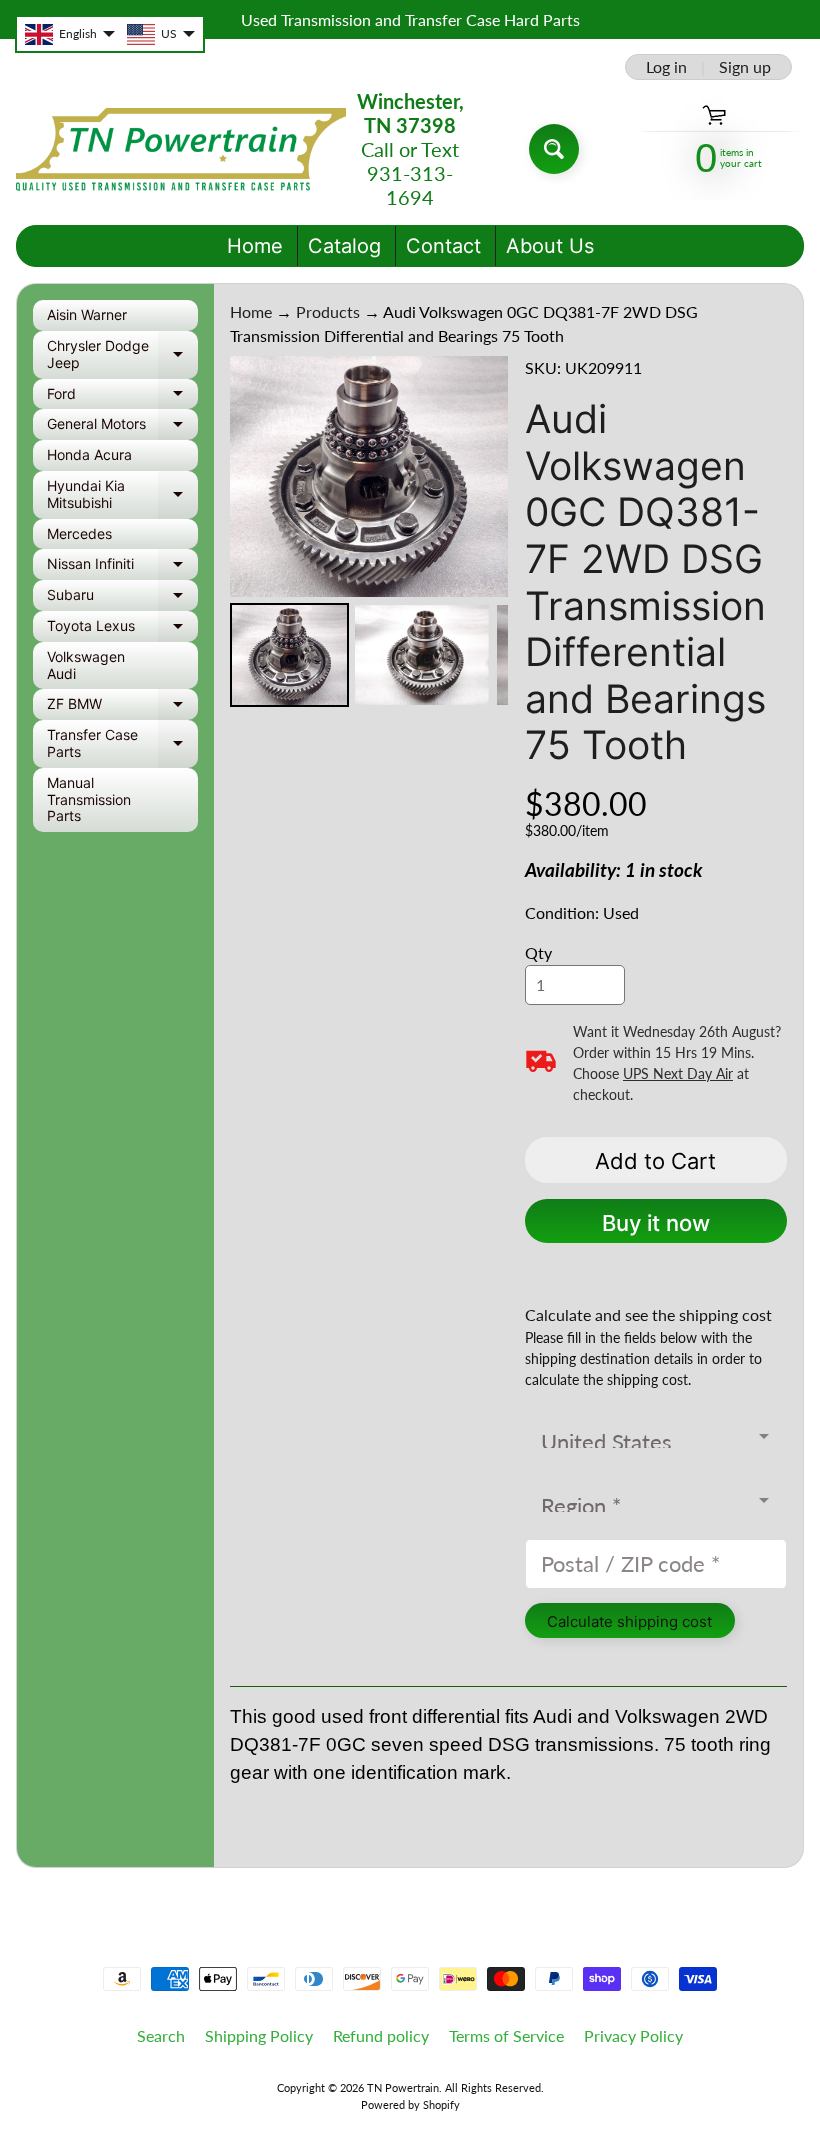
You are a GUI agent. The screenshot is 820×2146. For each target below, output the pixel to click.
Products (328, 311)
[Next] (479, 476)
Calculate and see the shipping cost (648, 1314)
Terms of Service (506, 2035)
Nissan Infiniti (122, 567)
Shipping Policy (259, 2035)
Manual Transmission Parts (89, 799)
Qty (538, 952)
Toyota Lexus (122, 629)
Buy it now (656, 1223)
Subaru (122, 598)
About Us (550, 246)
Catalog (344, 246)
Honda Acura (89, 454)
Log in (666, 67)
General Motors (122, 427)
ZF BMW (122, 707)
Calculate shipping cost (629, 1621)
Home (255, 246)
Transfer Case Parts (122, 744)
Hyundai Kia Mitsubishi (122, 495)
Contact (443, 246)
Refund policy (381, 2035)
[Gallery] (369, 534)
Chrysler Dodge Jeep (122, 355)
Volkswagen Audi (86, 665)
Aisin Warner (87, 314)
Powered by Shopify (410, 2104)
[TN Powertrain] (181, 149)
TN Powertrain (403, 2087)
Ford (122, 397)
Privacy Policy (633, 2035)
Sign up (745, 67)
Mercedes (79, 533)
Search (161, 2035)
